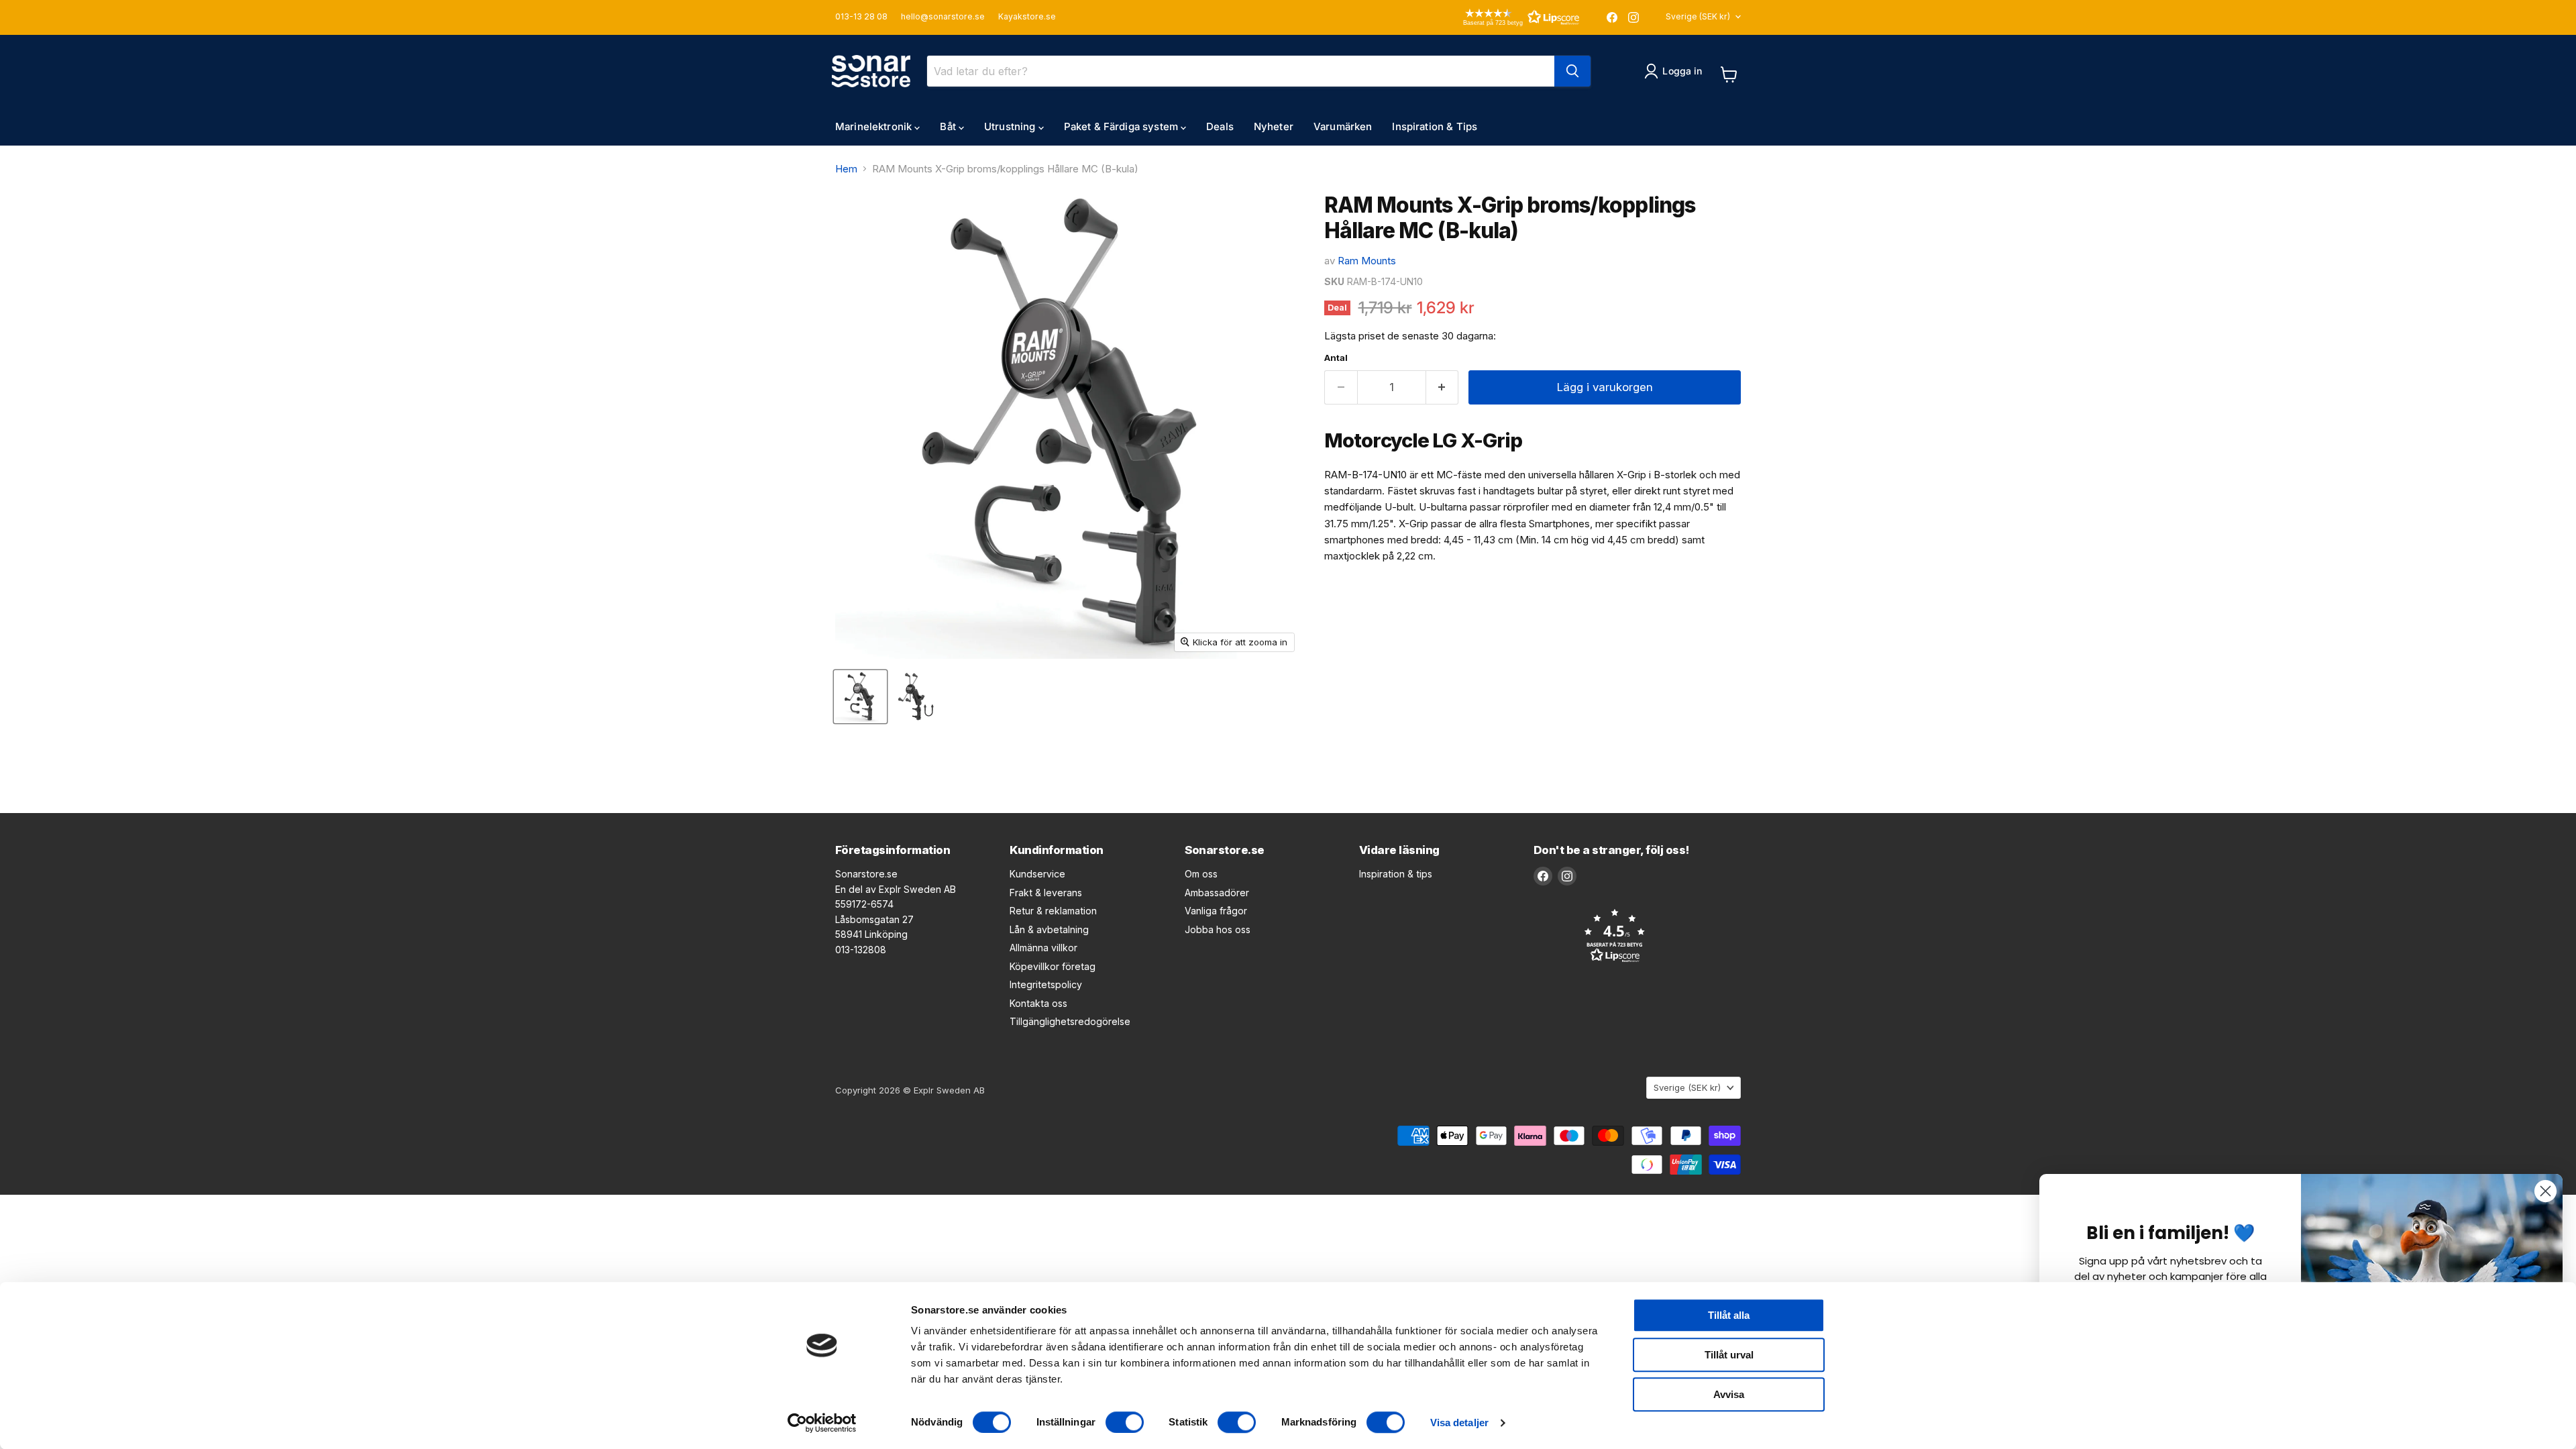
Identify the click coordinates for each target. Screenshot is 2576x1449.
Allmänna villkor (1043, 948)
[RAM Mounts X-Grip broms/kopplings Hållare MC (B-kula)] (860, 697)
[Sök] (1572, 71)
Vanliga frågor (1216, 911)
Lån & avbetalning (1049, 929)
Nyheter (1274, 126)
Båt (949, 126)
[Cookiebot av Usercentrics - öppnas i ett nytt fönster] (822, 1423)
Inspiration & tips (1396, 874)
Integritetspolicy (1046, 984)
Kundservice (1037, 874)
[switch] (1125, 1422)
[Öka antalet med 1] (1443, 387)
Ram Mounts (1367, 261)
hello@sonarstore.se (943, 17)
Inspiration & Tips (1435, 126)
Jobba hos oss (1218, 929)
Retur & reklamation (1053, 911)
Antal (1336, 358)
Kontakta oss (1038, 1003)
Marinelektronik (875, 126)
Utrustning (1011, 126)
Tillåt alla (1729, 1315)
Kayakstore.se (1027, 17)
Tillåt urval (1729, 1355)
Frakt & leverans (1046, 893)
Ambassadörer (1217, 893)
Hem (846, 169)
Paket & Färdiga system (1122, 126)
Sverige (1698, 16)
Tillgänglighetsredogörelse (1070, 1021)
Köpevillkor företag (1053, 966)
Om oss (1201, 874)
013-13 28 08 (861, 17)
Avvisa (1729, 1394)
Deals (1220, 126)
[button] (1502, 17)
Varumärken (1343, 126)
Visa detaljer (1459, 1423)
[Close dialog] (2545, 1191)
